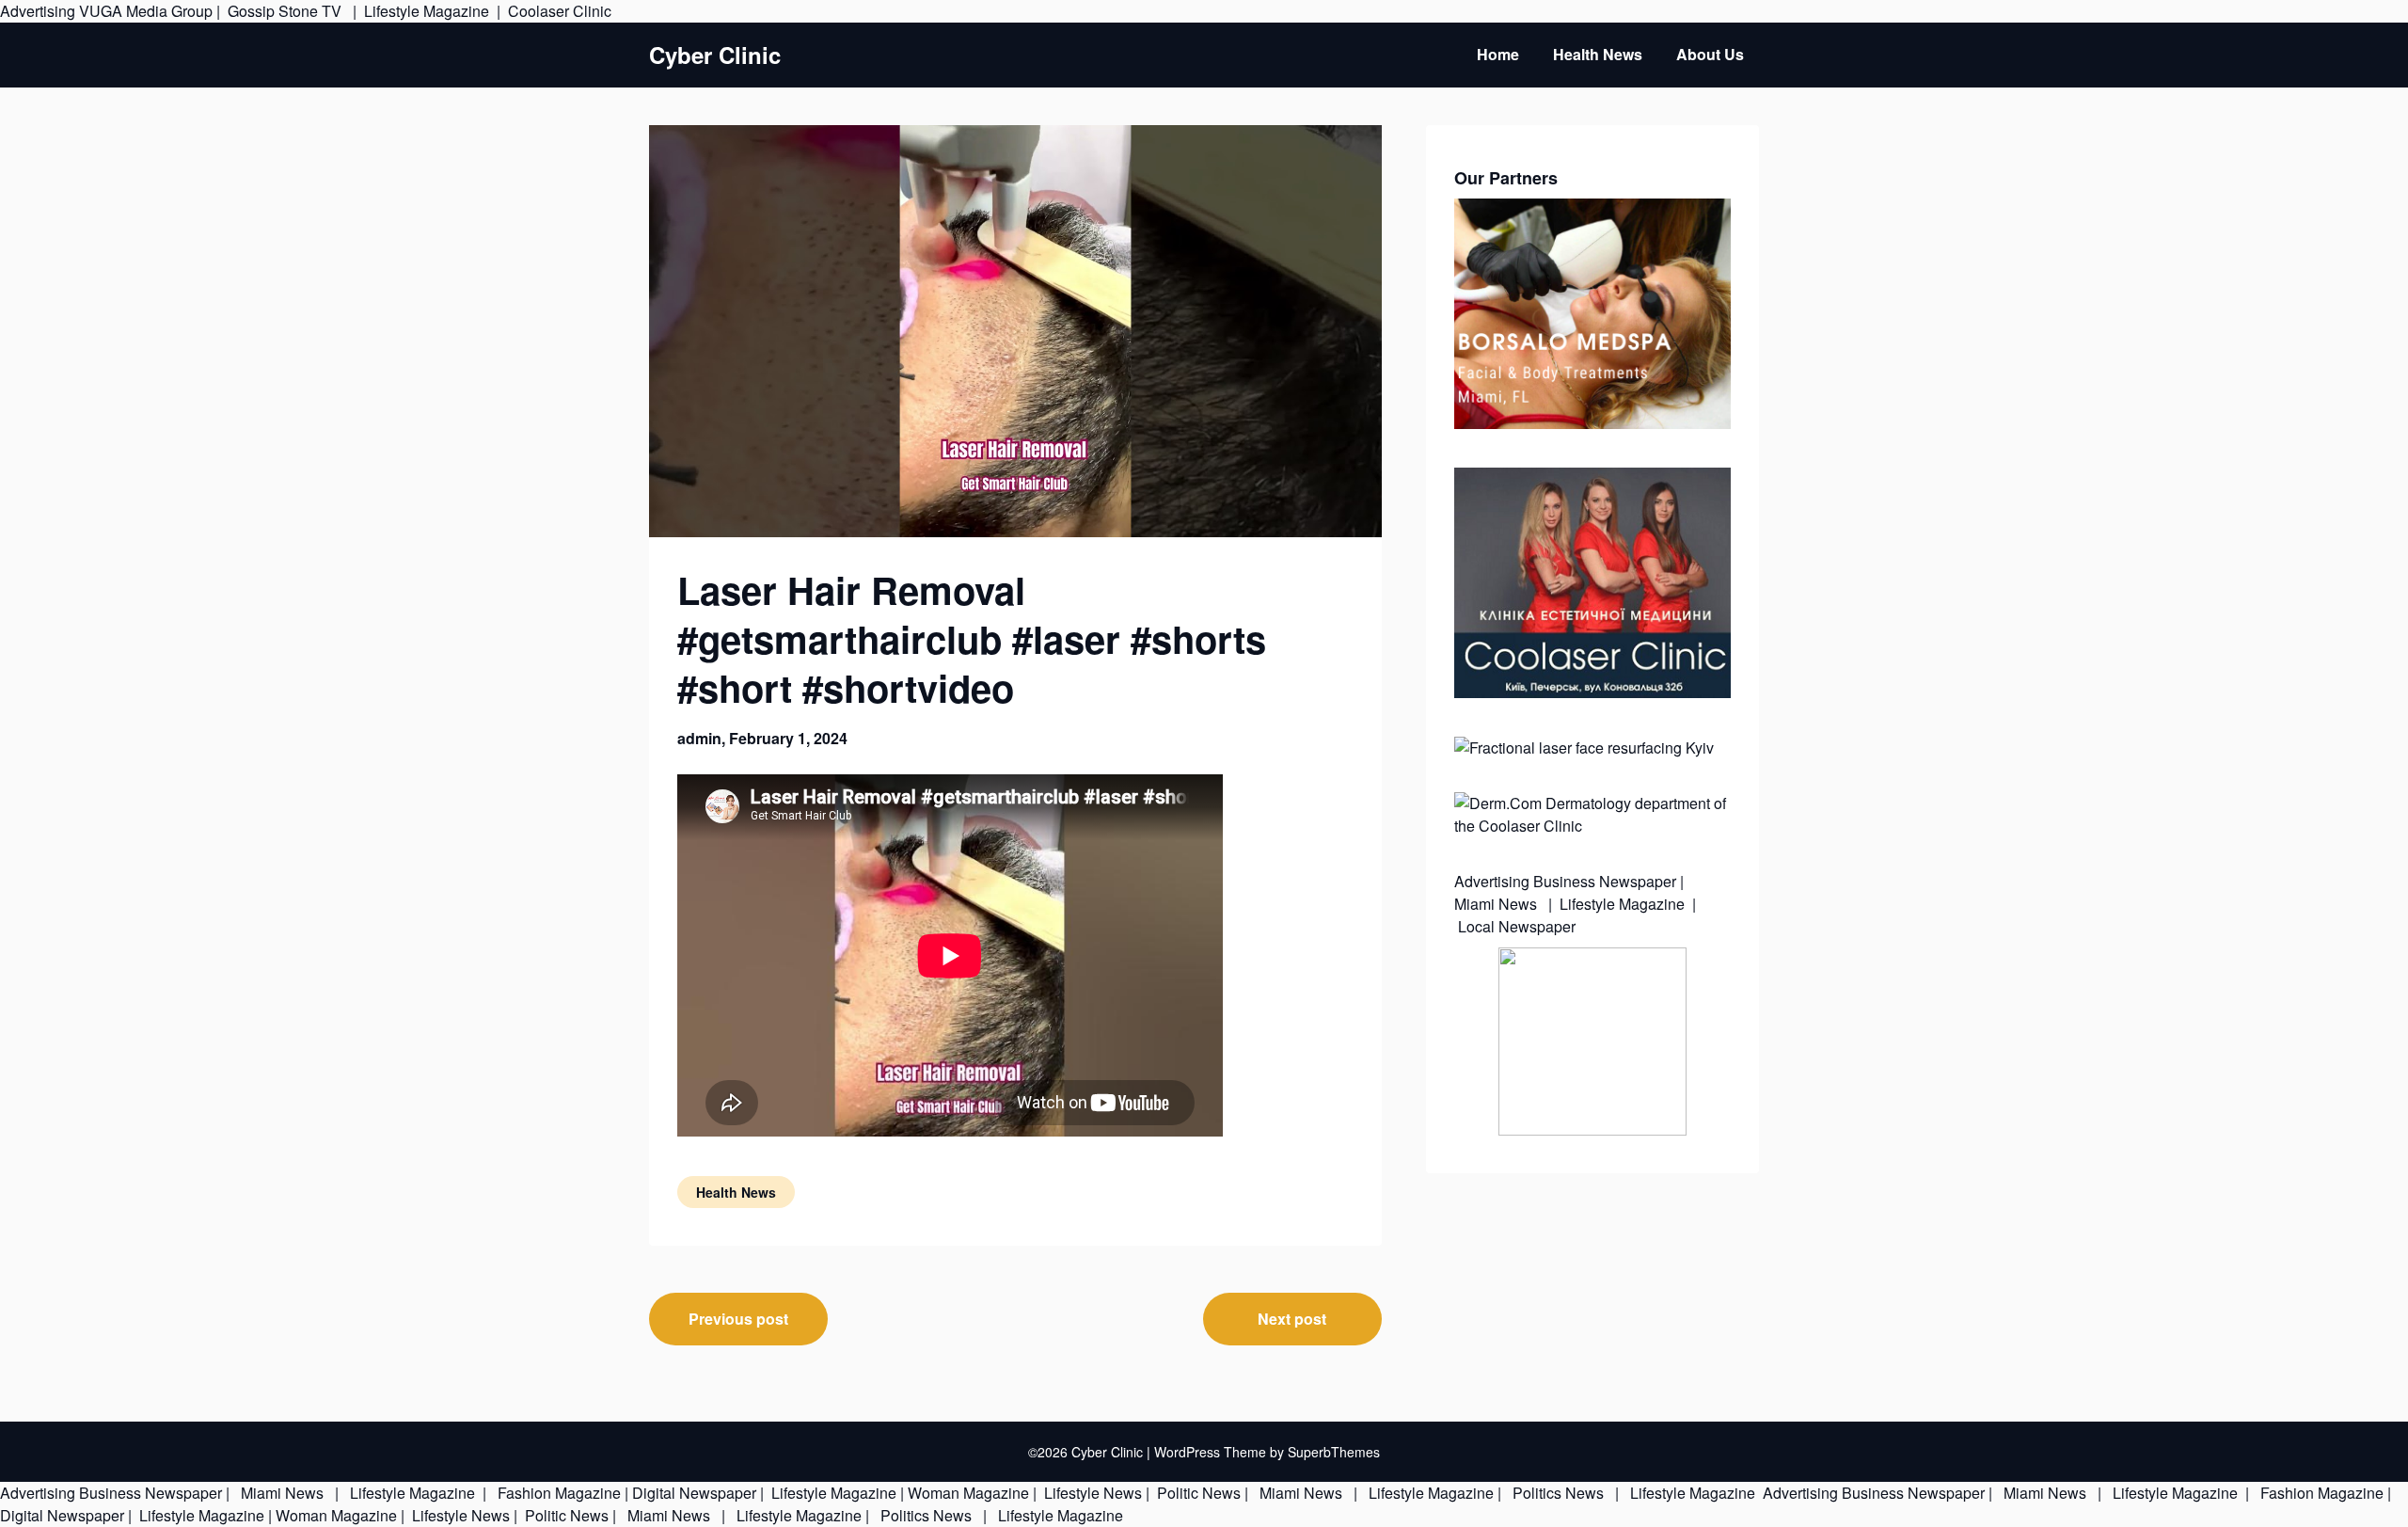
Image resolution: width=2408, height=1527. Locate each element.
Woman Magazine (968, 1493)
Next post (1292, 1319)
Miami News (1497, 904)
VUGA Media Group (146, 11)
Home (1498, 54)
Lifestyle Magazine (427, 11)
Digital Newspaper (694, 1493)
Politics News (1558, 1493)
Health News (1598, 54)
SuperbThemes (1334, 1452)
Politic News (1197, 1493)
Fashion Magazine (559, 1493)
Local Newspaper (1517, 926)
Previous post (738, 1319)
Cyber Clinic (715, 55)
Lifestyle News (1091, 1493)
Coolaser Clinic (560, 11)
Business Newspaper (1605, 881)
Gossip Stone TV (286, 11)
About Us (1710, 54)
